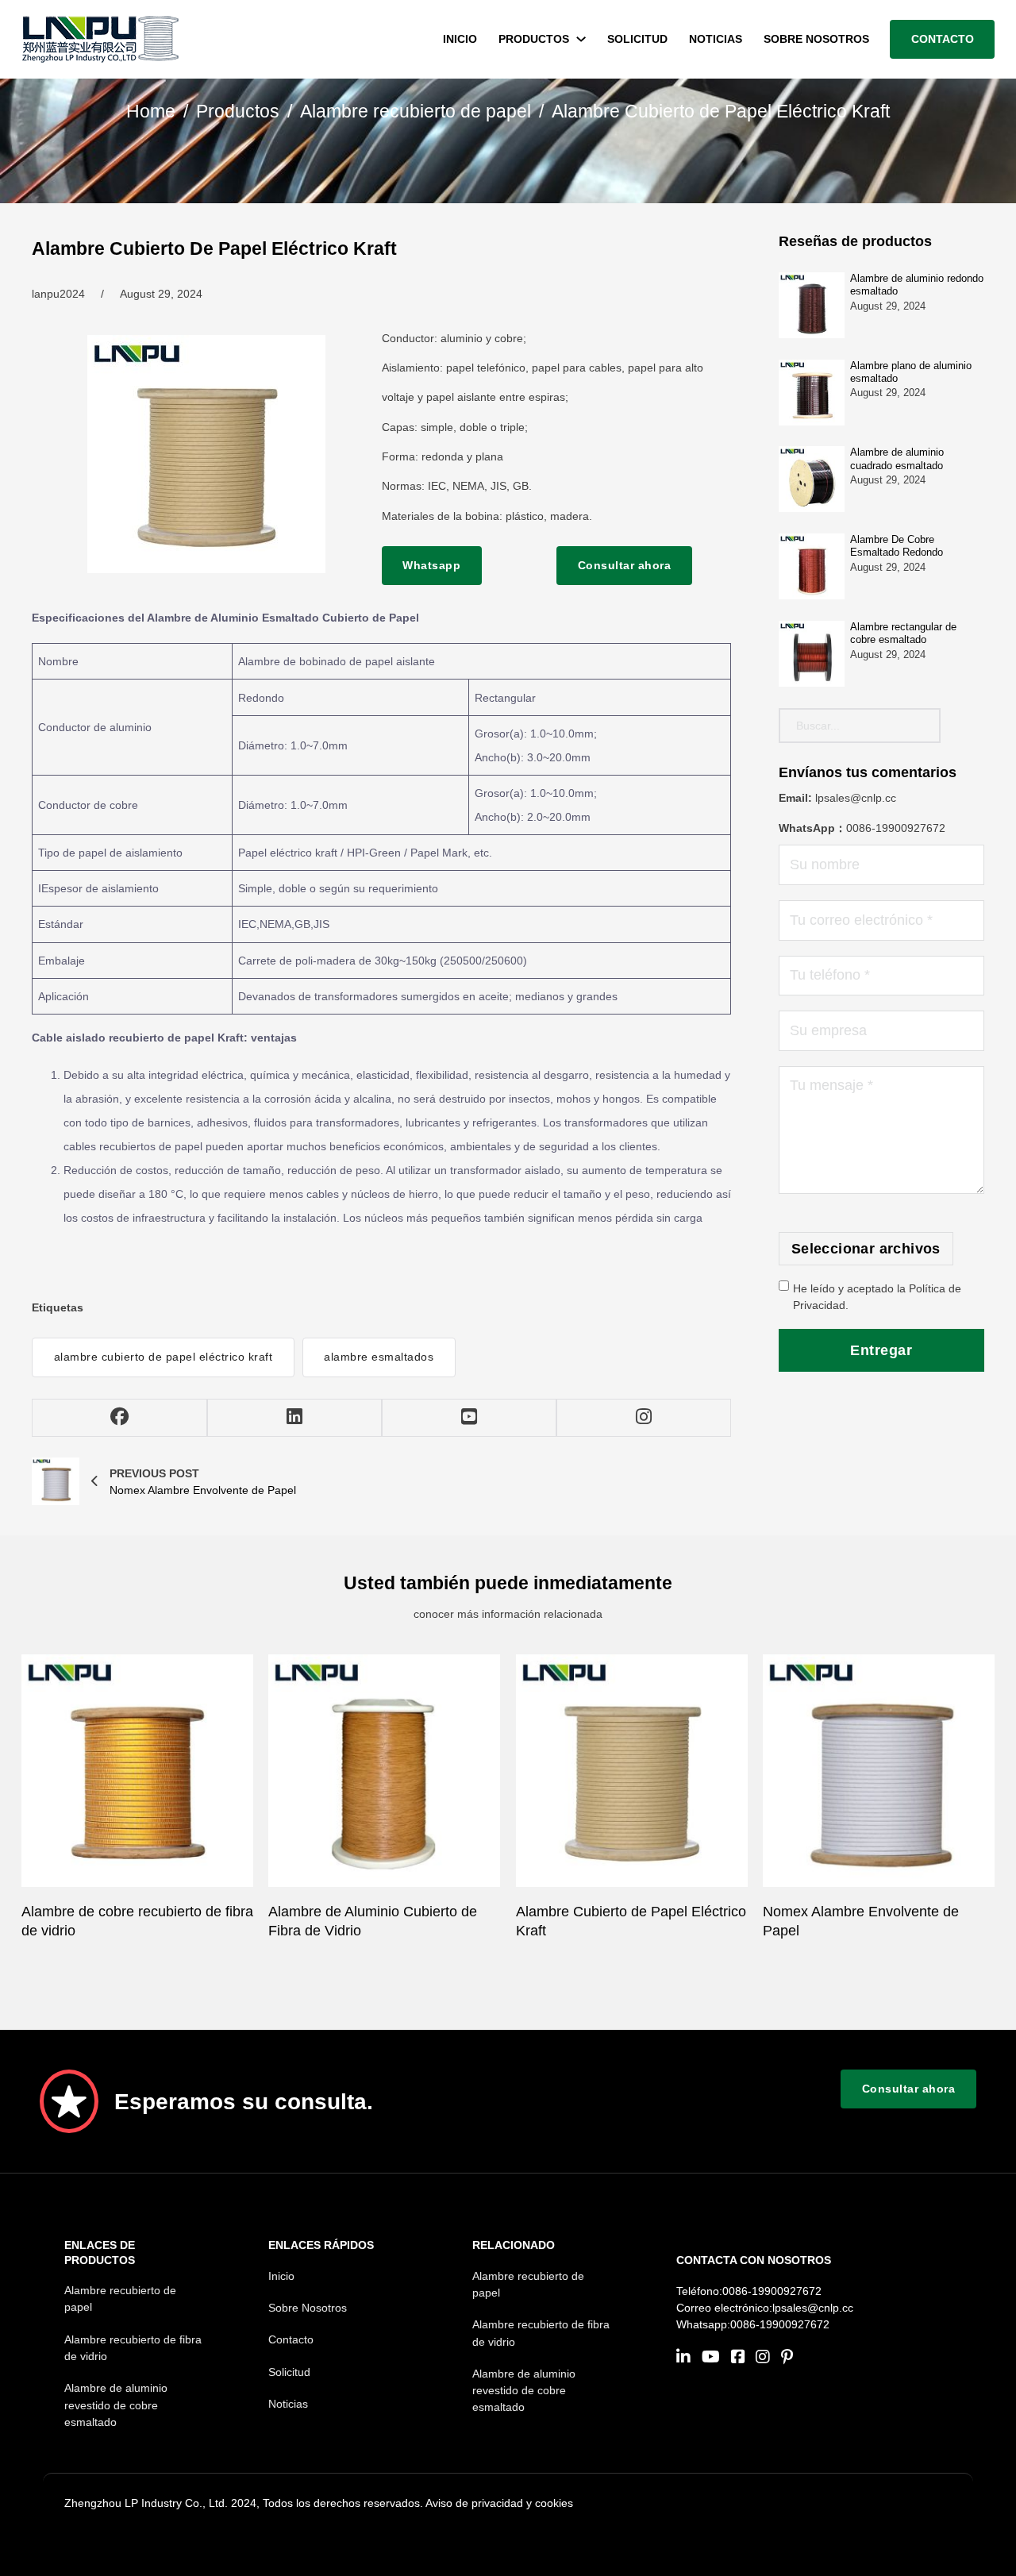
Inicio (460, 39)
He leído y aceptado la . (877, 1297)
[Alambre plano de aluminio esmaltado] (812, 393)
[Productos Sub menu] (581, 39)
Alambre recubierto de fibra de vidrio (133, 2348)
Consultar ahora (625, 565)
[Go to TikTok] (787, 2358)
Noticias (716, 39)
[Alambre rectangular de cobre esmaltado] (812, 654)
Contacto (943, 39)
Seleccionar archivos (866, 1249)
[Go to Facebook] (738, 2358)
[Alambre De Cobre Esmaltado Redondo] (812, 566)
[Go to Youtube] (711, 2358)
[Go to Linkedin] (683, 2358)
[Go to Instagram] (763, 2358)
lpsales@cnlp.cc (856, 798)
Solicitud (637, 39)
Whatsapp (431, 565)
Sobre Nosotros (816, 39)
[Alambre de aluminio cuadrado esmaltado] (812, 479)
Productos (534, 39)
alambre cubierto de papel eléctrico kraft (164, 1357)
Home (151, 112)
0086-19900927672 (896, 828)
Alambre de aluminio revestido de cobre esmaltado (116, 2405)
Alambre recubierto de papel (416, 112)
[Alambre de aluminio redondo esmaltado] (812, 305)
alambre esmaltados (379, 1357)
